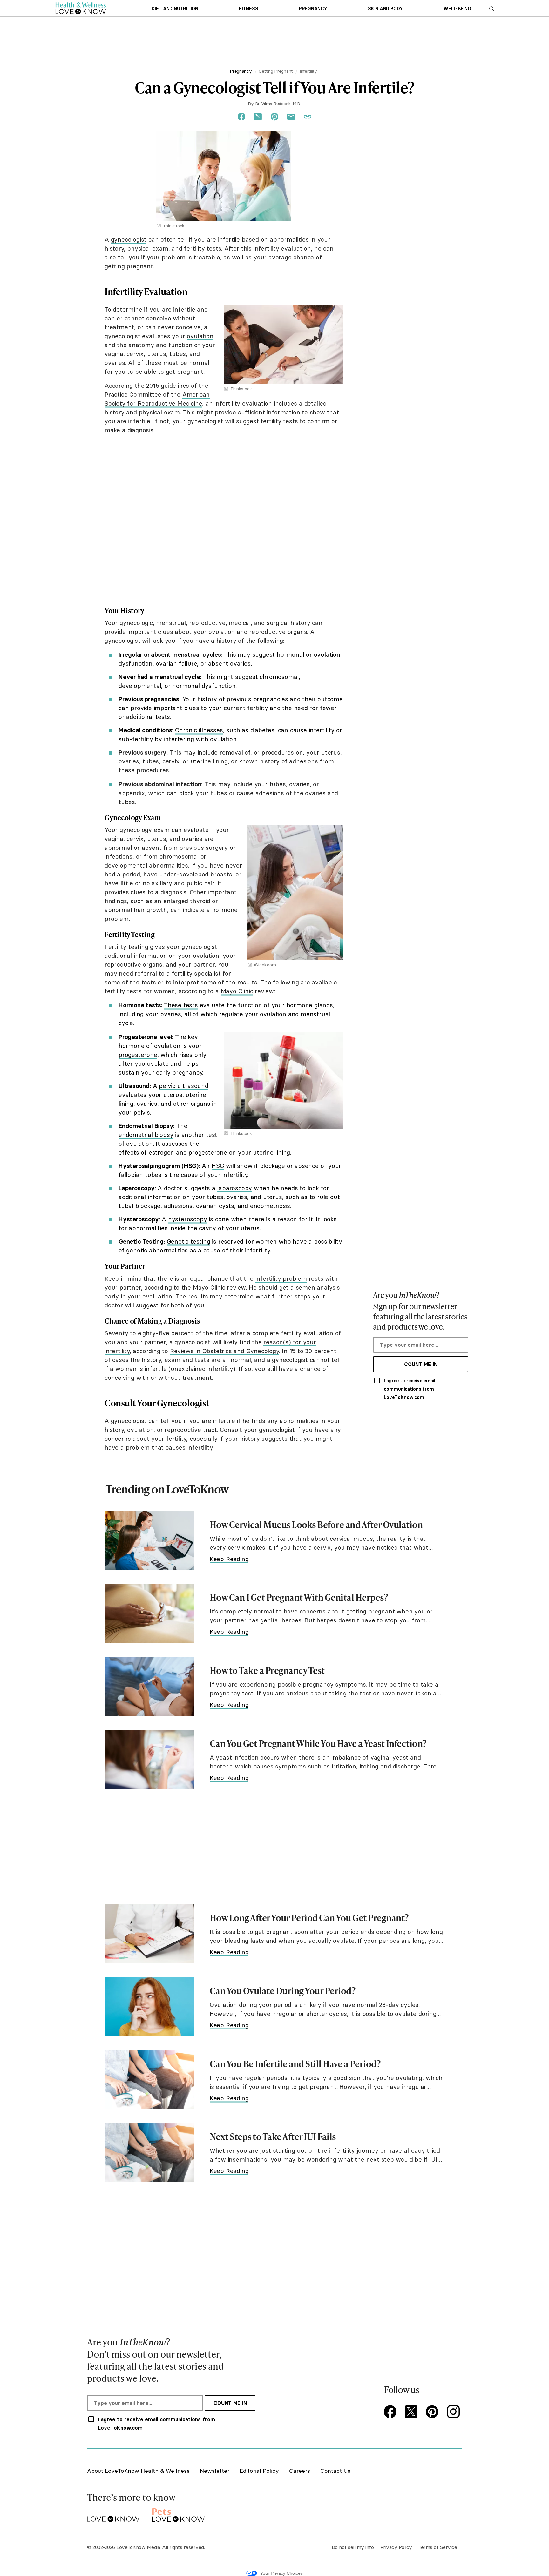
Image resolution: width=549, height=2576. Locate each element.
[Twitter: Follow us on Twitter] (412, 2412)
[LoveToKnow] (113, 2514)
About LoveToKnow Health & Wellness (138, 2471)
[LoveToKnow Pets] (178, 2514)
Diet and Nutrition (175, 9)
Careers (300, 2471)
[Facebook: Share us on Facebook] (241, 117)
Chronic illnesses (199, 730)
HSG (218, 1166)
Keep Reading (229, 1559)
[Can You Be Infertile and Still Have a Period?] (150, 2080)
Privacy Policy (396, 2547)
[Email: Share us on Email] (291, 117)
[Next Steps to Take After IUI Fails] (150, 2153)
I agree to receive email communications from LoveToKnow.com (410, 1389)
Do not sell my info (353, 2547)
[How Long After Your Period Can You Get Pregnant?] (150, 1934)
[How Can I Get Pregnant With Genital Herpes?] (150, 1613)
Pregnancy (313, 9)
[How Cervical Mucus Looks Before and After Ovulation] (150, 1541)
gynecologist (129, 239)
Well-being (457, 9)
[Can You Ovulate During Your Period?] (150, 2007)
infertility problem (281, 1278)
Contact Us (335, 2471)
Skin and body (385, 9)
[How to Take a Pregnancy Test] (150, 1686)
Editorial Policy (259, 2471)
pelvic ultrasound (184, 1086)
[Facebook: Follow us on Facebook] (391, 2412)
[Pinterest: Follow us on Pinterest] (433, 2412)
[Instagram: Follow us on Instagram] (454, 2412)
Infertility (308, 71)
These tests (181, 1005)
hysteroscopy (188, 1219)
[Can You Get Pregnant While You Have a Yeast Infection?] (150, 1759)
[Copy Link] (308, 117)
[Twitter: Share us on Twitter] (258, 117)
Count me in (421, 1364)
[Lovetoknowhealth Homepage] (81, 8)
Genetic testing (189, 1241)
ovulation (200, 336)
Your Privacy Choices (281, 2573)
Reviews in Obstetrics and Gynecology (224, 1351)
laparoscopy (234, 1188)
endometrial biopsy (146, 1135)
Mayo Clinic (237, 991)
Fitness (248, 9)
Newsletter (215, 2471)
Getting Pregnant (276, 71)
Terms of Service (438, 2547)
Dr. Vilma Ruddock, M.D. (278, 104)
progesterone (138, 1055)
